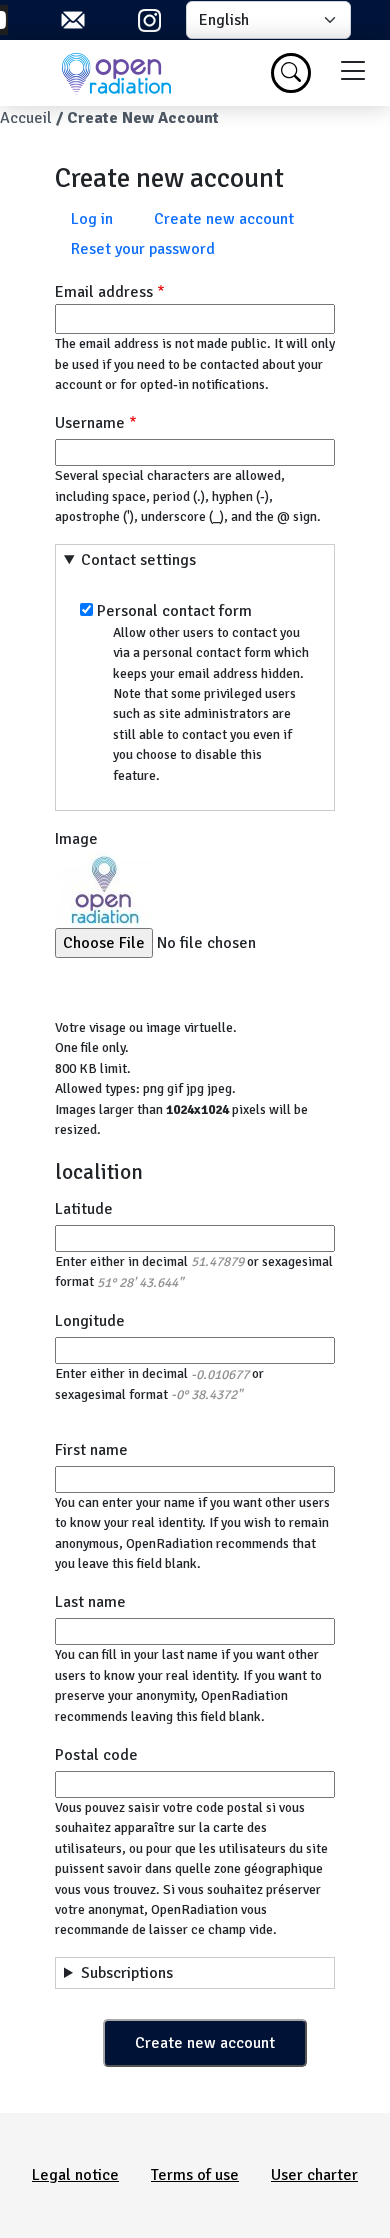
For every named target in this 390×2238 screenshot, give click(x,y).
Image (76, 839)
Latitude (84, 1209)
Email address (104, 292)
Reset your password (143, 249)
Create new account (224, 219)
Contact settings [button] (138, 560)
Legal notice (75, 2175)
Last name (90, 1602)
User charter (314, 2175)
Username (90, 423)
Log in (92, 219)
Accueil (26, 118)
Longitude (90, 1321)
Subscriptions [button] (127, 1973)
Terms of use (195, 2175)
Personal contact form (174, 611)
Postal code (96, 1755)
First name (91, 1450)
